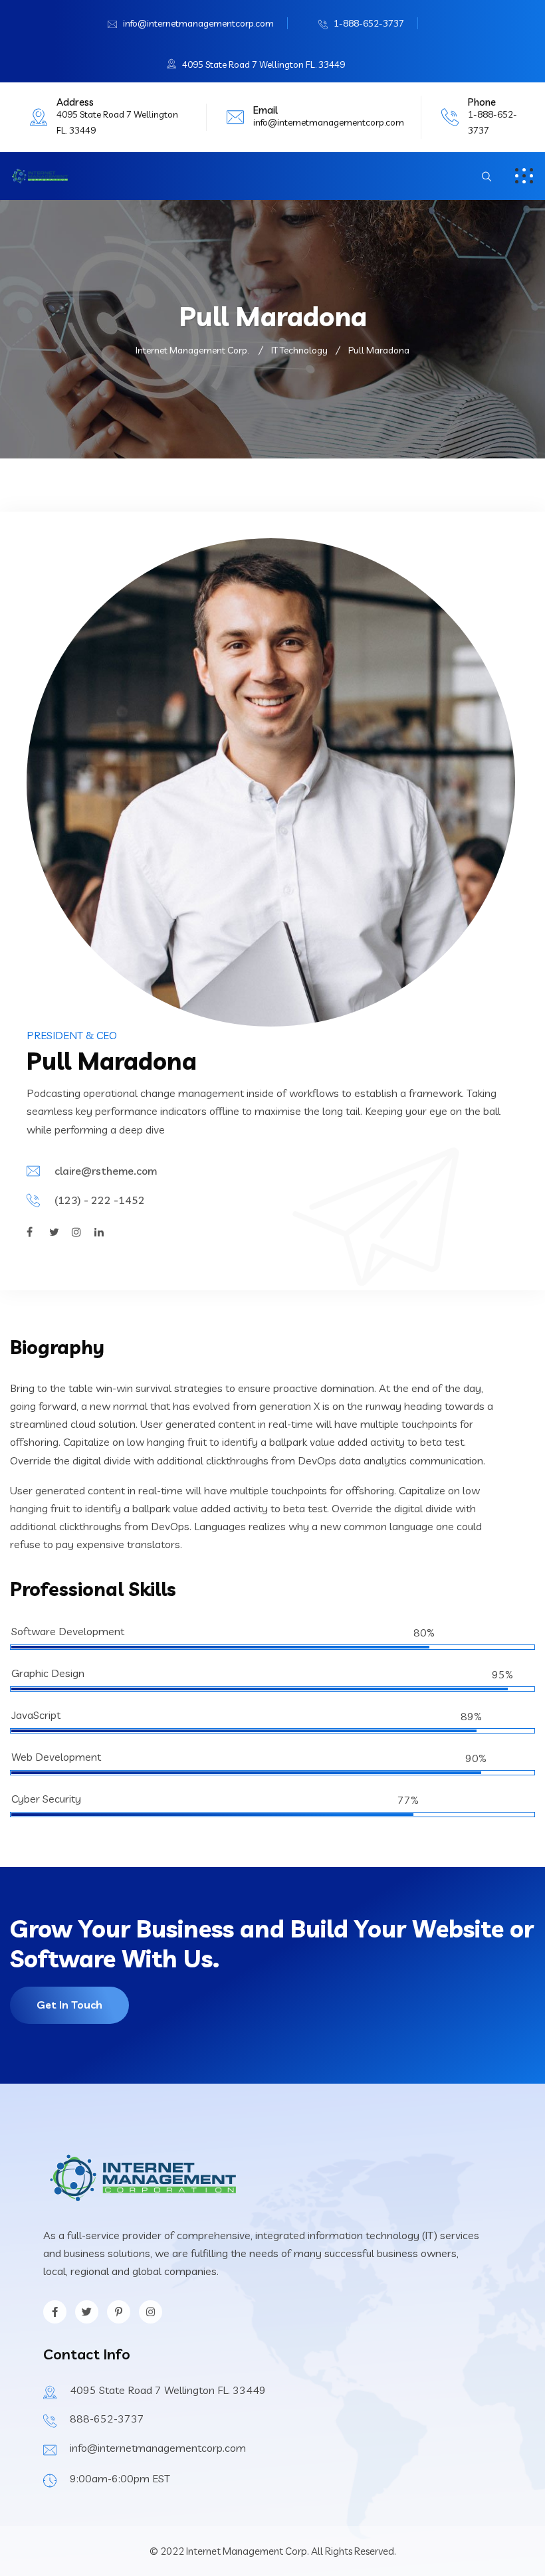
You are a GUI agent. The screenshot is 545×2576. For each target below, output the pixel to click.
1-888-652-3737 (369, 23)
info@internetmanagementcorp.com (198, 23)
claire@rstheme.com (106, 1171)
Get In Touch (69, 2005)
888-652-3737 (107, 2419)
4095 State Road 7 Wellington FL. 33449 (264, 64)
